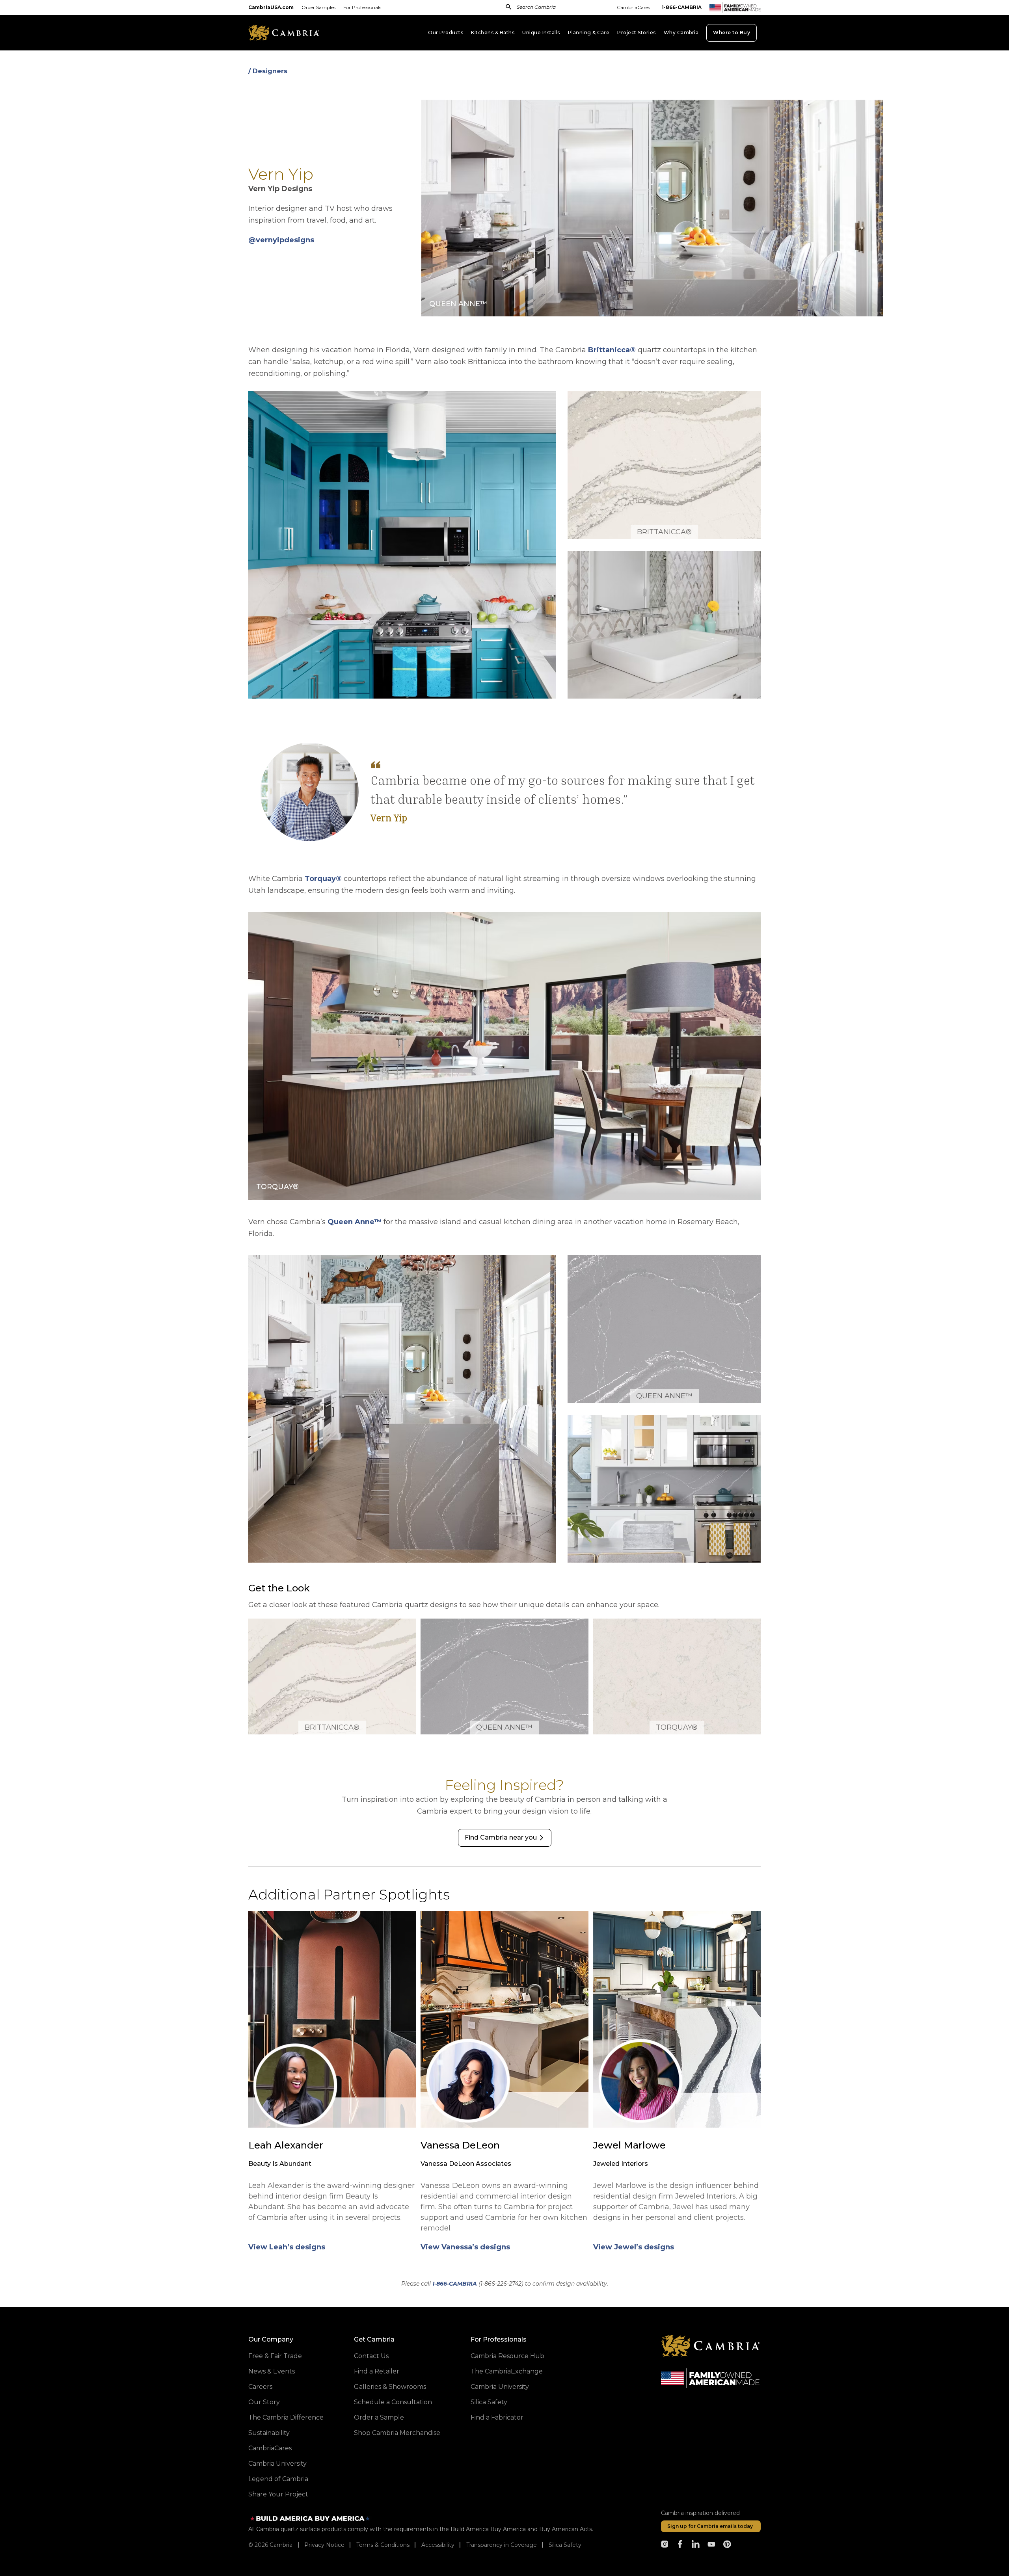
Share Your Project (278, 2494)
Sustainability (269, 2433)
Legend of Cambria (278, 2479)
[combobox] (554, 8)
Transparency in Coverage (502, 2545)
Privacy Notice (324, 2545)
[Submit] (509, 7)
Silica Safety (489, 2402)
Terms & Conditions (383, 2545)
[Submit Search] (509, 7)
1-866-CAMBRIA (682, 7)
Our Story (264, 2402)
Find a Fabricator (497, 2417)
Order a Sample (379, 2417)
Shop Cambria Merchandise (397, 2433)
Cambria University (277, 2464)
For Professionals (362, 7)
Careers (260, 2387)
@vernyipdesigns (281, 240)
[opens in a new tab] (665, 2544)
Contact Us (371, 2356)
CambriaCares (633, 7)
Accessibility (438, 2545)
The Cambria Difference (286, 2417)
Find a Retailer (377, 2371)
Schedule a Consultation (393, 2402)
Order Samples (318, 7)
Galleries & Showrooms (390, 2387)
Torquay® (323, 879)
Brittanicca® (612, 350)
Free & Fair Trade (275, 2356)
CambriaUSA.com (271, 7)
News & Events (272, 2371)
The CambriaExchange (507, 2371)
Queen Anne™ (355, 1222)
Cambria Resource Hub (507, 2356)
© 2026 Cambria (270, 2545)
